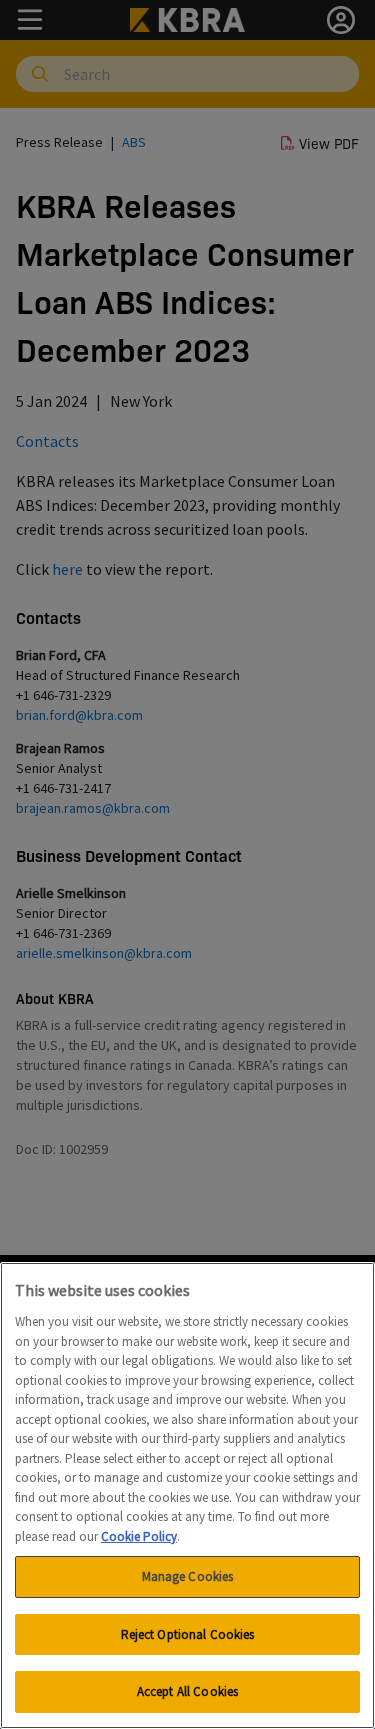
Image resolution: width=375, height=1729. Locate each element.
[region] (187, 1495)
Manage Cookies (188, 1576)
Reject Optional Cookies (188, 1634)
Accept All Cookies (187, 1691)
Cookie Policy (139, 1536)
